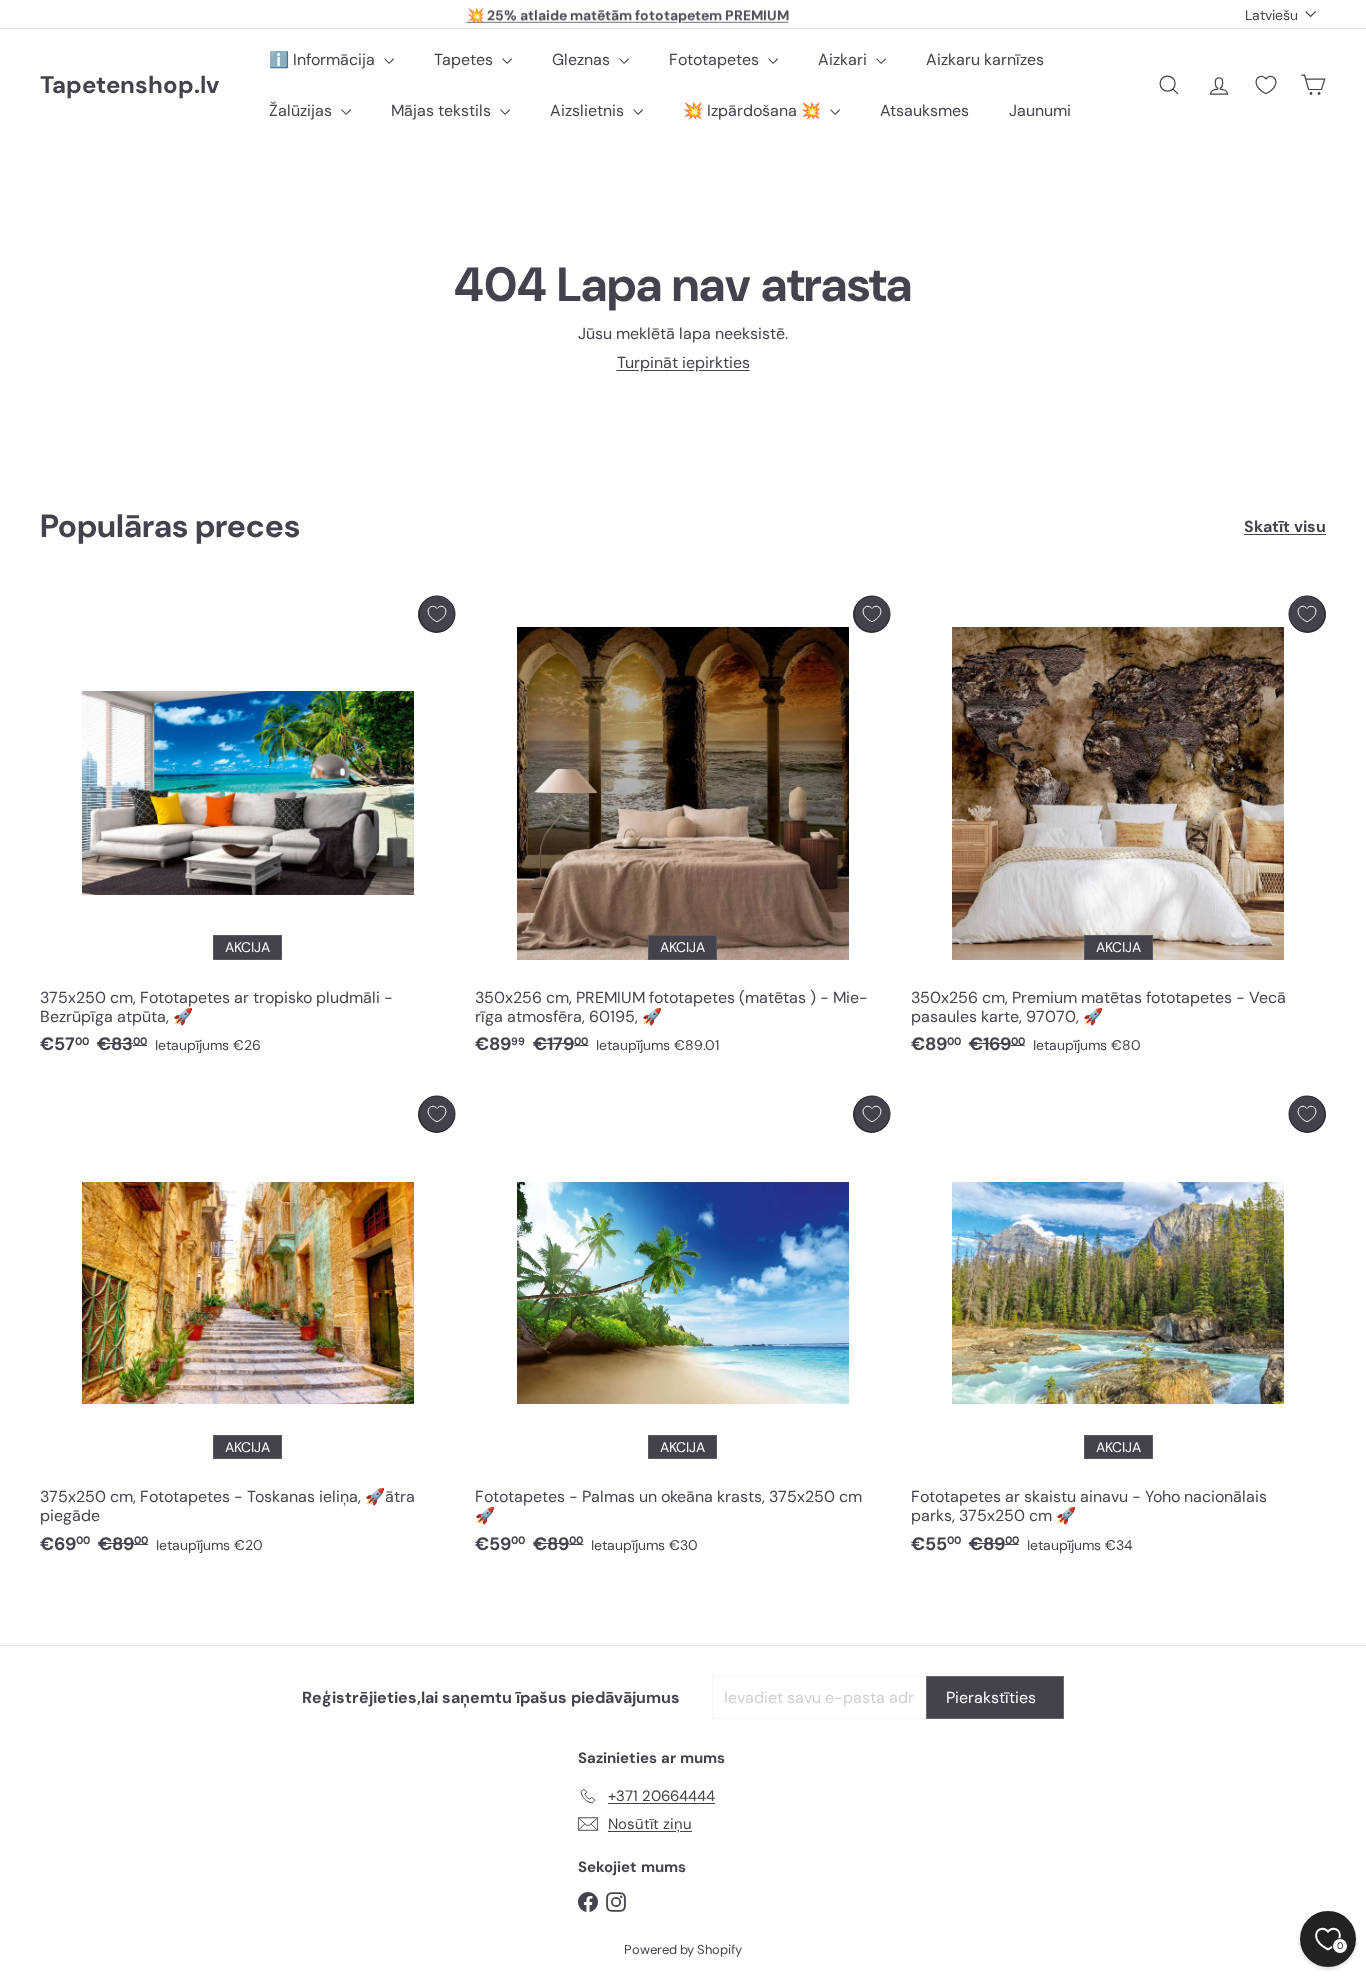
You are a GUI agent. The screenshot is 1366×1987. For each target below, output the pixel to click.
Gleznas (583, 59)
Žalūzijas (302, 110)
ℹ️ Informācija (324, 59)
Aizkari (844, 59)
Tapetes (465, 59)
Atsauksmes (924, 110)
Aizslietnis (589, 110)
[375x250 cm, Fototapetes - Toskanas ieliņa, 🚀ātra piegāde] (247, 1331)
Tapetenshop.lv (129, 85)
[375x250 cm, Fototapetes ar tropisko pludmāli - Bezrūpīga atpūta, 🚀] (247, 831)
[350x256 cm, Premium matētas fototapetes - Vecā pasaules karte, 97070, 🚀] (1118, 831)
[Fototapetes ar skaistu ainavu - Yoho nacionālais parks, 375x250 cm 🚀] (1118, 1331)
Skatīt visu (1285, 526)
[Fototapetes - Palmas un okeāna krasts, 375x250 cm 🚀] (682, 1331)
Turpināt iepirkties (683, 362)
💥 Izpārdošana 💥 (754, 110)
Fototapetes (716, 59)
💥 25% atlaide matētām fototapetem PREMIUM (628, 14)
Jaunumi (1040, 110)
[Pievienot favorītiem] (436, 614)
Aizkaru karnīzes (985, 59)
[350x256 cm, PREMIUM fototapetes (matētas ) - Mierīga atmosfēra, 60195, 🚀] (682, 831)
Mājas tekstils (443, 110)
